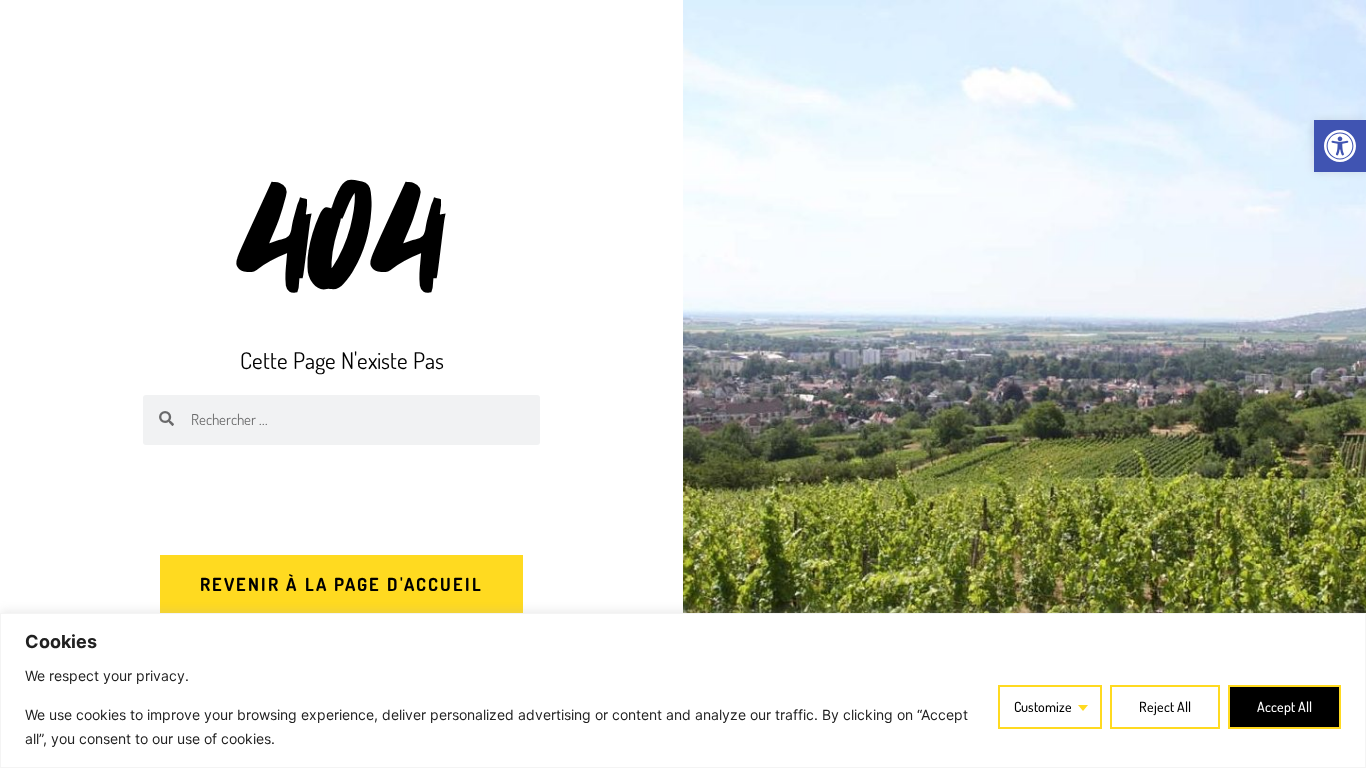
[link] (1340, 146)
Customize (1043, 706)
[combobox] (357, 420)
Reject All (1165, 706)
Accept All (1284, 706)
